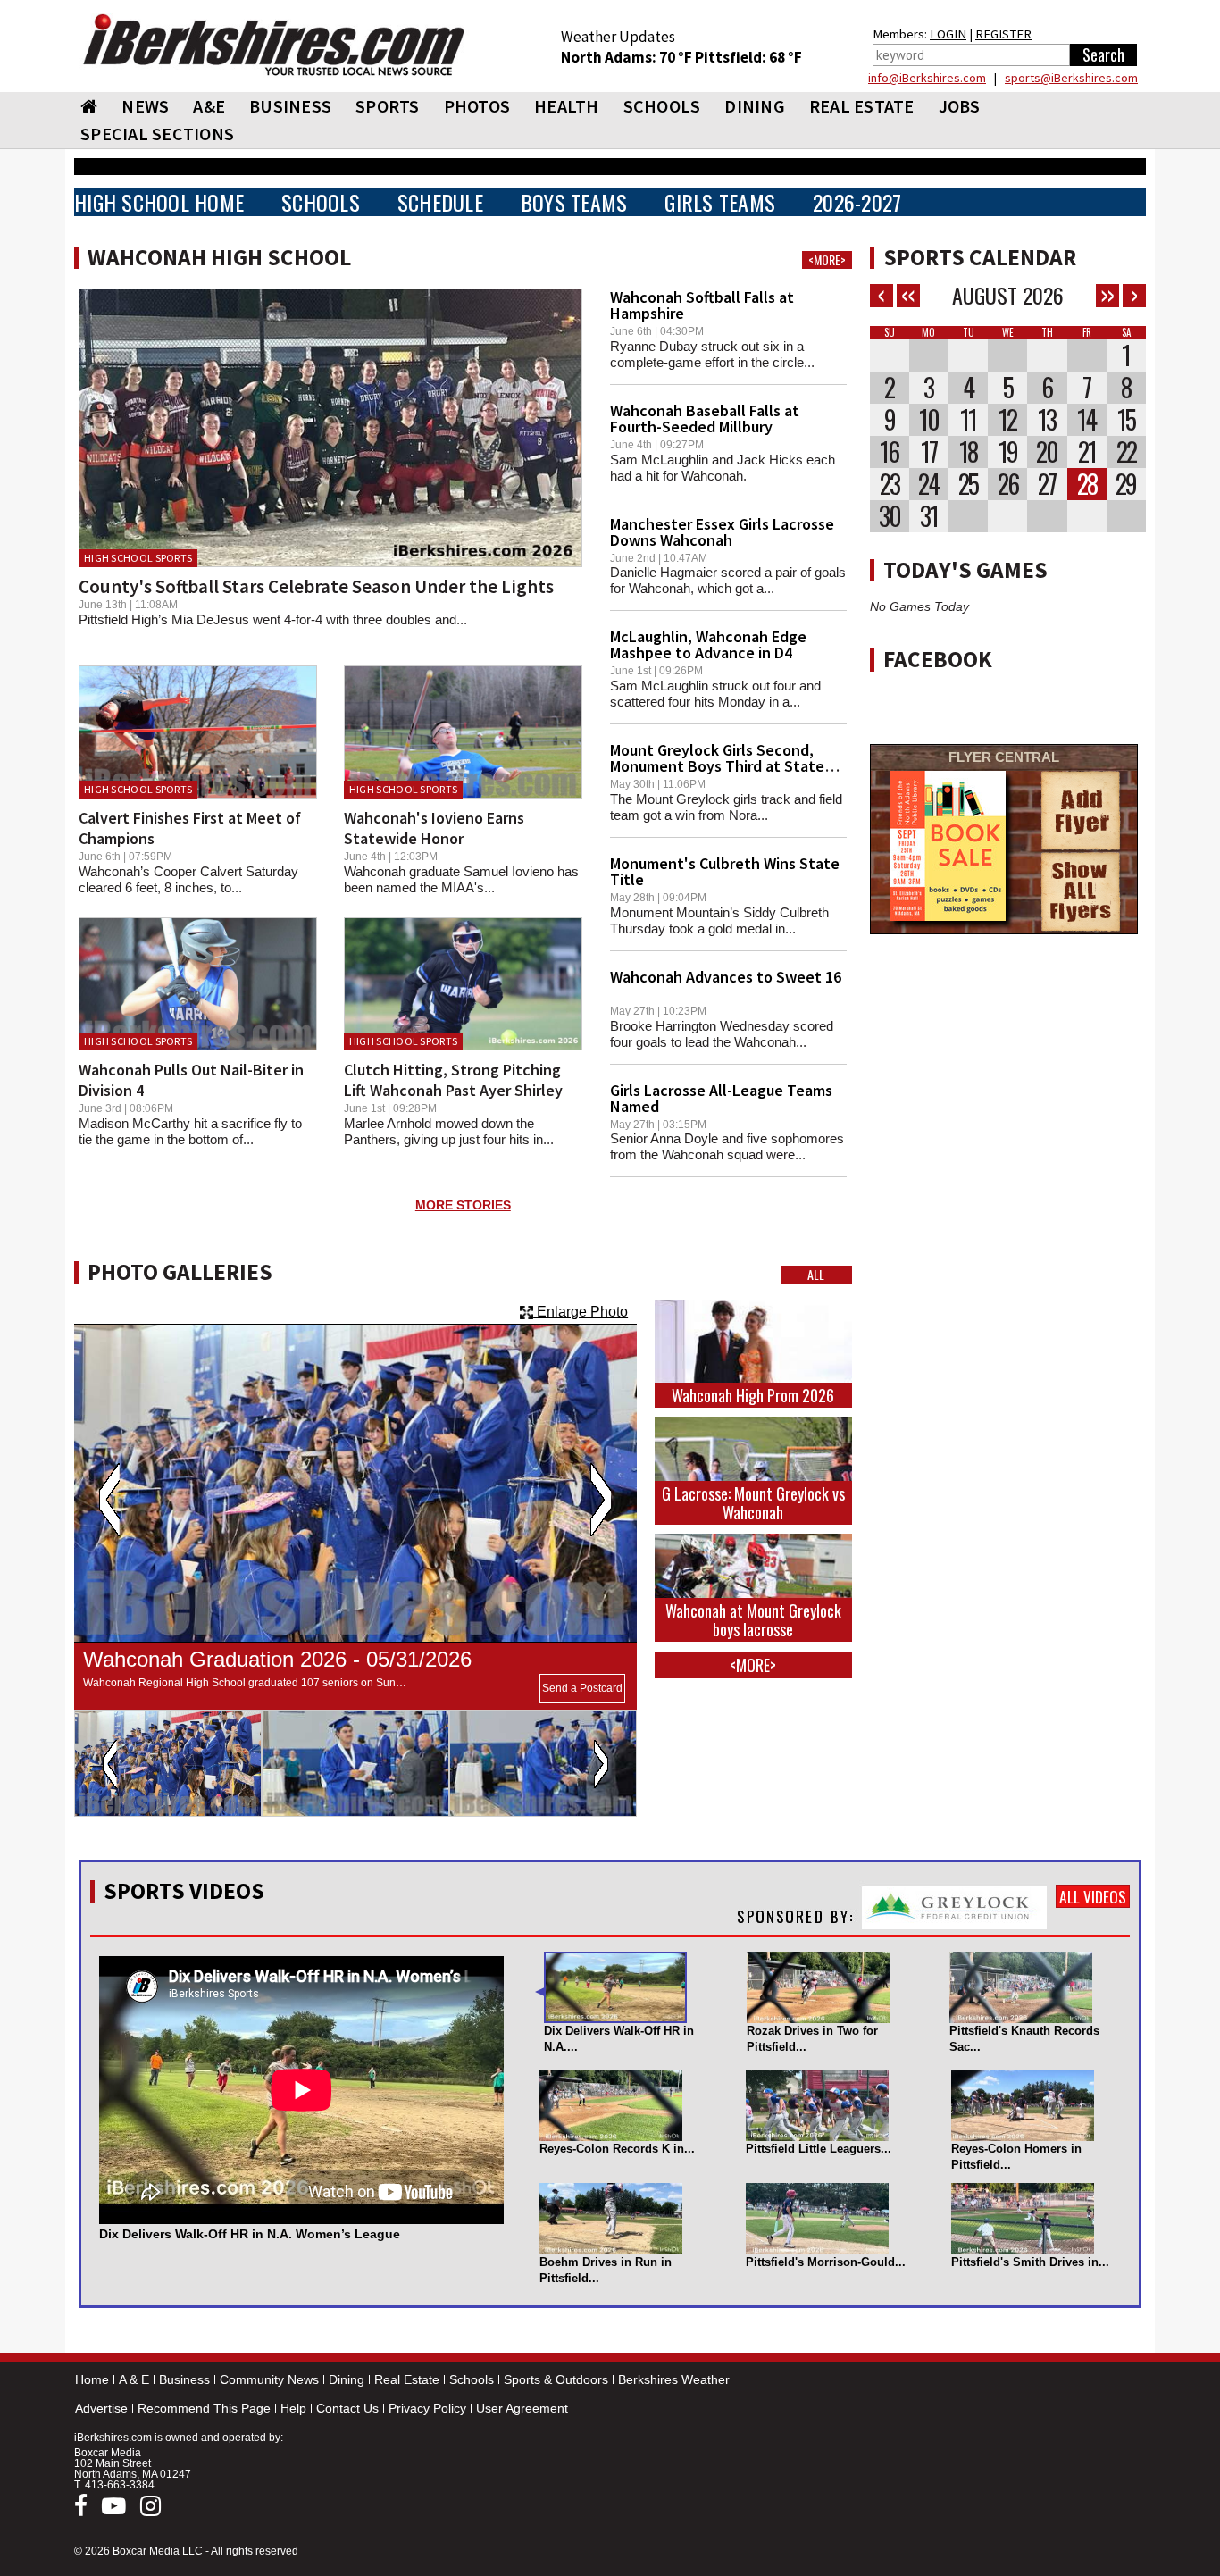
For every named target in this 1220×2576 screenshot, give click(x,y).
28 (1087, 484)
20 (1047, 452)
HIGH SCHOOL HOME (159, 202)
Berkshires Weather (674, 2379)
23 (890, 484)
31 (929, 516)
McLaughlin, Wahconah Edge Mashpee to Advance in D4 (708, 644)
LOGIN (948, 34)
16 (889, 452)
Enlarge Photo (581, 1312)
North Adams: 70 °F (628, 57)
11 (968, 420)
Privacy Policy (427, 2408)
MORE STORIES (463, 1205)
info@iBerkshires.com (927, 78)
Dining (347, 2379)
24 (928, 484)
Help (293, 2408)
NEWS (145, 106)
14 (1086, 420)
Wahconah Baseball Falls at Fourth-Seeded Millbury (705, 418)
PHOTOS (477, 106)
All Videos (1093, 1896)
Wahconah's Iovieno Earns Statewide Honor (434, 828)
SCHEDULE (440, 202)
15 (1126, 420)
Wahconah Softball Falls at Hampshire (702, 305)
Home (92, 2379)
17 (929, 452)
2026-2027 (857, 202)
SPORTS (388, 106)
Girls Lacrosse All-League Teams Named (721, 1098)
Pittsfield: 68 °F (748, 57)
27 (1047, 484)
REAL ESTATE (862, 106)
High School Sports (138, 558)
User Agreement (522, 2408)
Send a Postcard (582, 1688)
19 (1008, 452)
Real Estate (407, 2379)
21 (1087, 452)
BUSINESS (290, 106)
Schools (472, 2379)
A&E (209, 106)
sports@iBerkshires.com (1071, 78)
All (816, 1275)
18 (968, 452)
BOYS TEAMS (574, 202)
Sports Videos (184, 1891)
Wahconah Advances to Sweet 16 (726, 977)
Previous (109, 1500)
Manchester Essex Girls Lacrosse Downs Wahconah (722, 532)
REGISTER (1003, 34)
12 (1007, 420)
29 (1126, 484)
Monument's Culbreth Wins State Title (725, 871)
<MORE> (827, 260)
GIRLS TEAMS (720, 202)
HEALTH (567, 106)
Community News (269, 2379)
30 (890, 516)
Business (184, 2379)
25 (968, 484)
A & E (134, 2379)
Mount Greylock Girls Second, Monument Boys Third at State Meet (717, 766)
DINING (755, 106)
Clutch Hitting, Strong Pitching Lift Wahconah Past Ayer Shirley (453, 1080)
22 (1126, 452)
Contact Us (347, 2408)
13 (1047, 420)
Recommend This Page (204, 2408)
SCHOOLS (662, 106)
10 (929, 420)
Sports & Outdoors (556, 2379)
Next (601, 1500)
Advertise (101, 2408)
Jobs (960, 106)
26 (1008, 484)
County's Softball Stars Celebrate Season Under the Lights (316, 586)
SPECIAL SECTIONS (157, 134)
